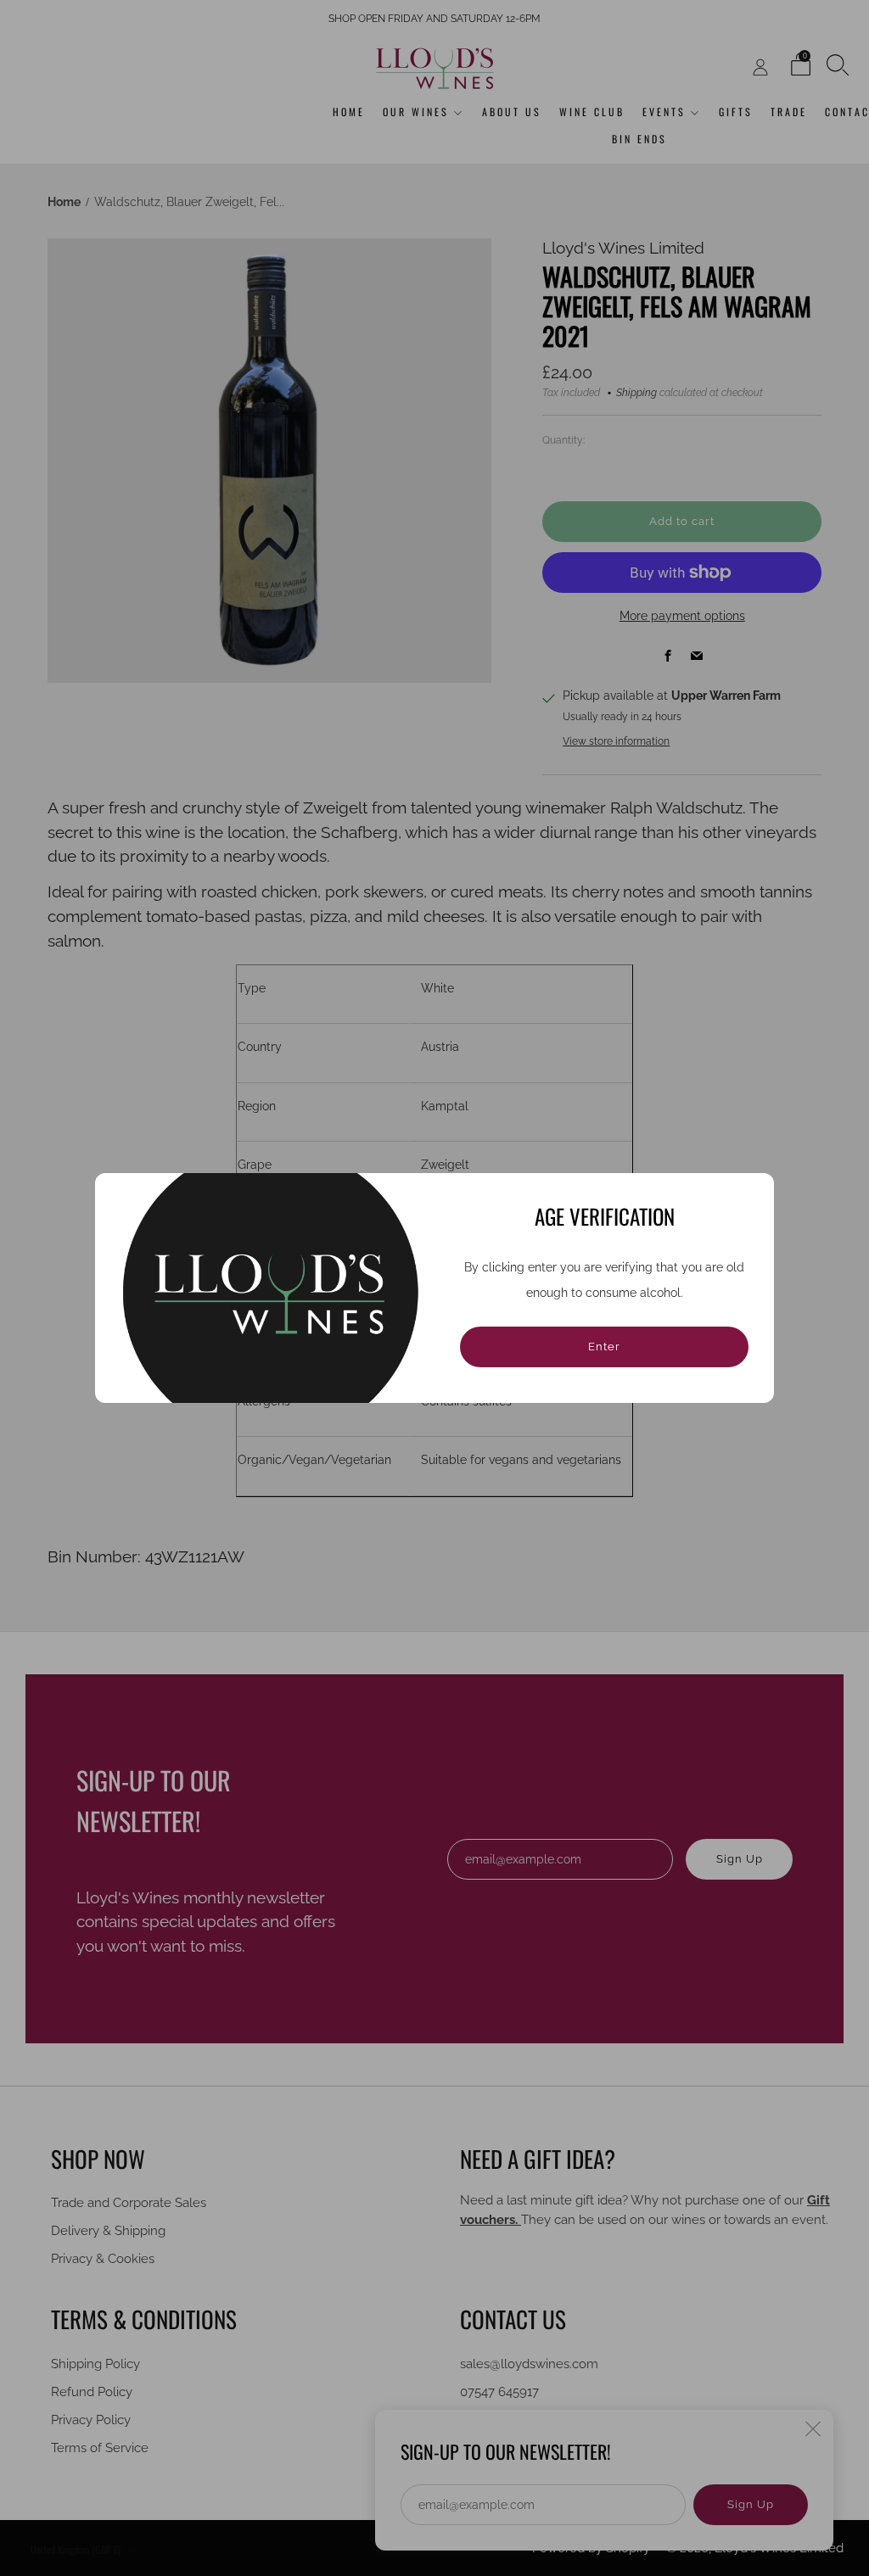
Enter (604, 1347)
